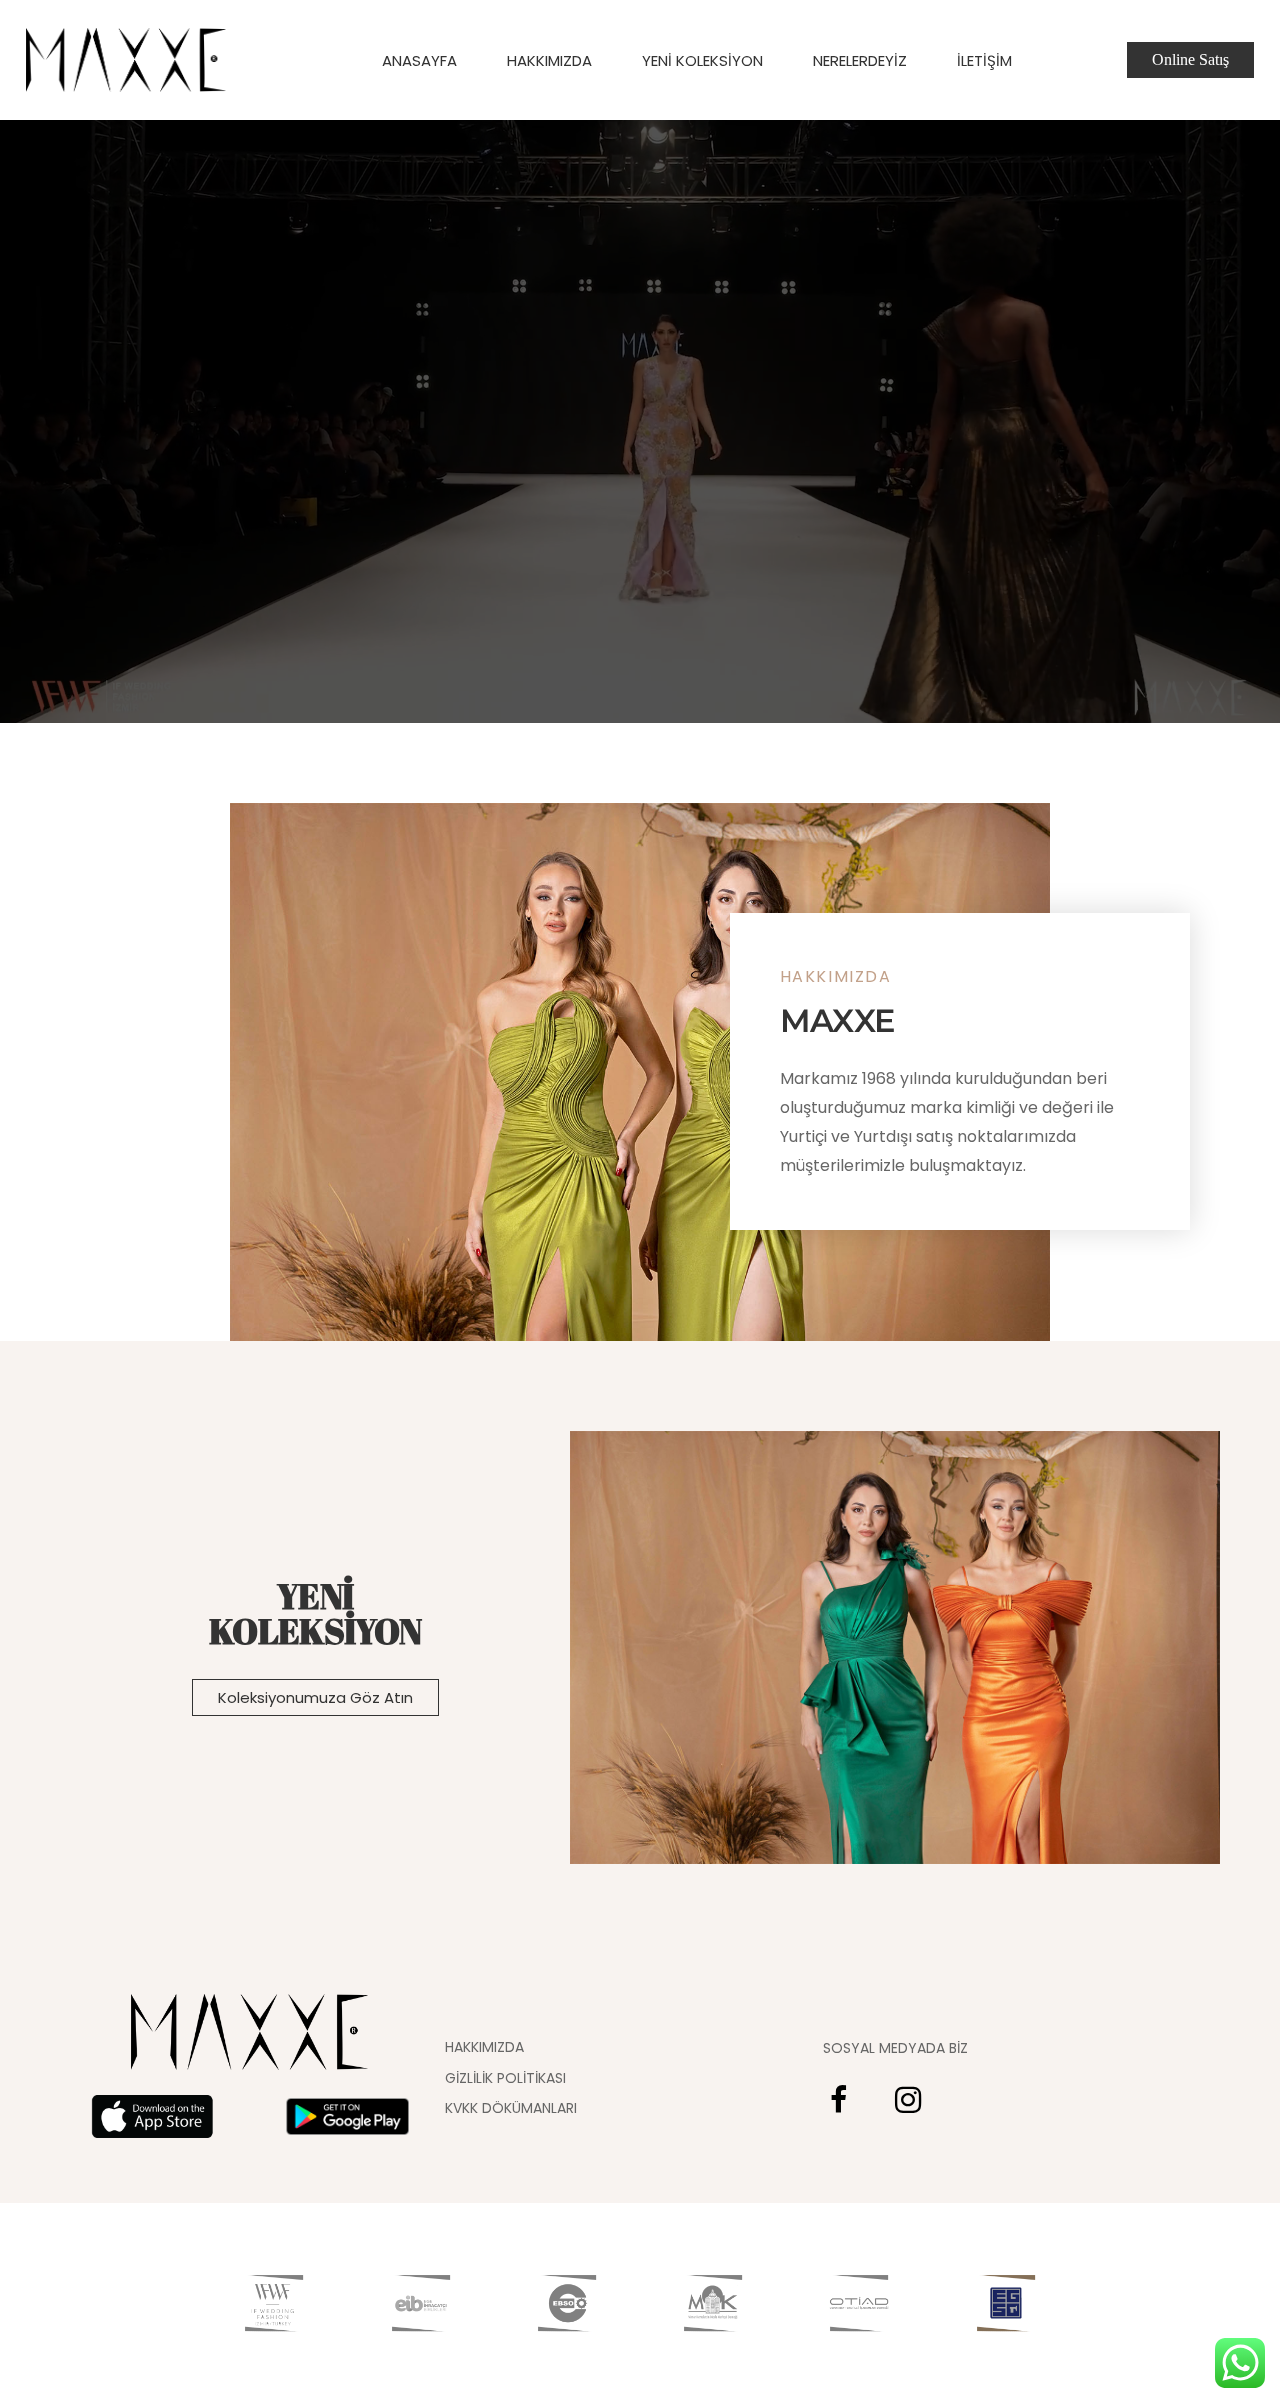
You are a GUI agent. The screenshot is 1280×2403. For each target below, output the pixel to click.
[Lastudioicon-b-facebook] (838, 2100)
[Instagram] (908, 2100)
